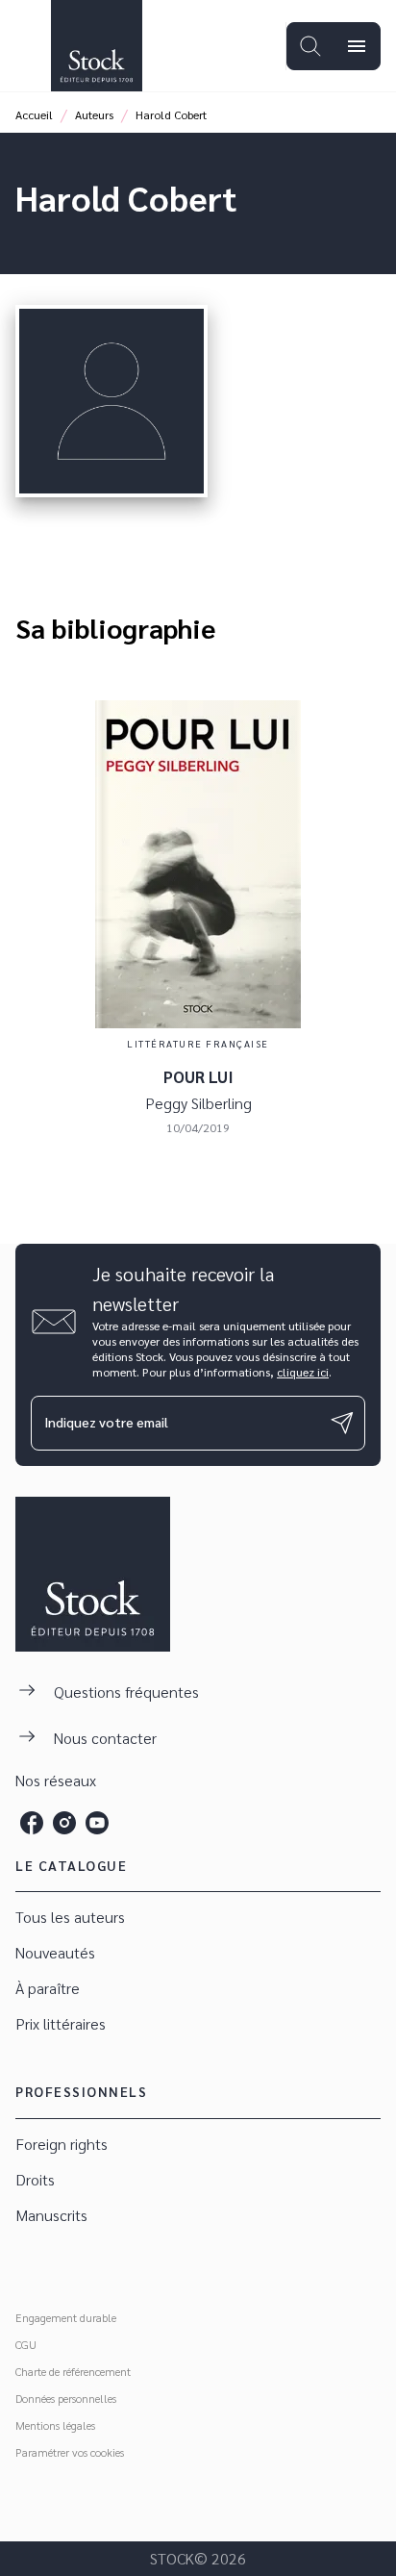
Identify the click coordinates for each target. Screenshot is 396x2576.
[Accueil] (96, 46)
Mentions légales (55, 2425)
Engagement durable (66, 2317)
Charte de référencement (73, 2371)
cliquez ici (303, 1372)
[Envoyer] (342, 1423)
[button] (198, 1918)
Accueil (34, 114)
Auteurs (94, 114)
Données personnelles (66, 2398)
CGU (26, 2344)
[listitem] (32, 1823)
